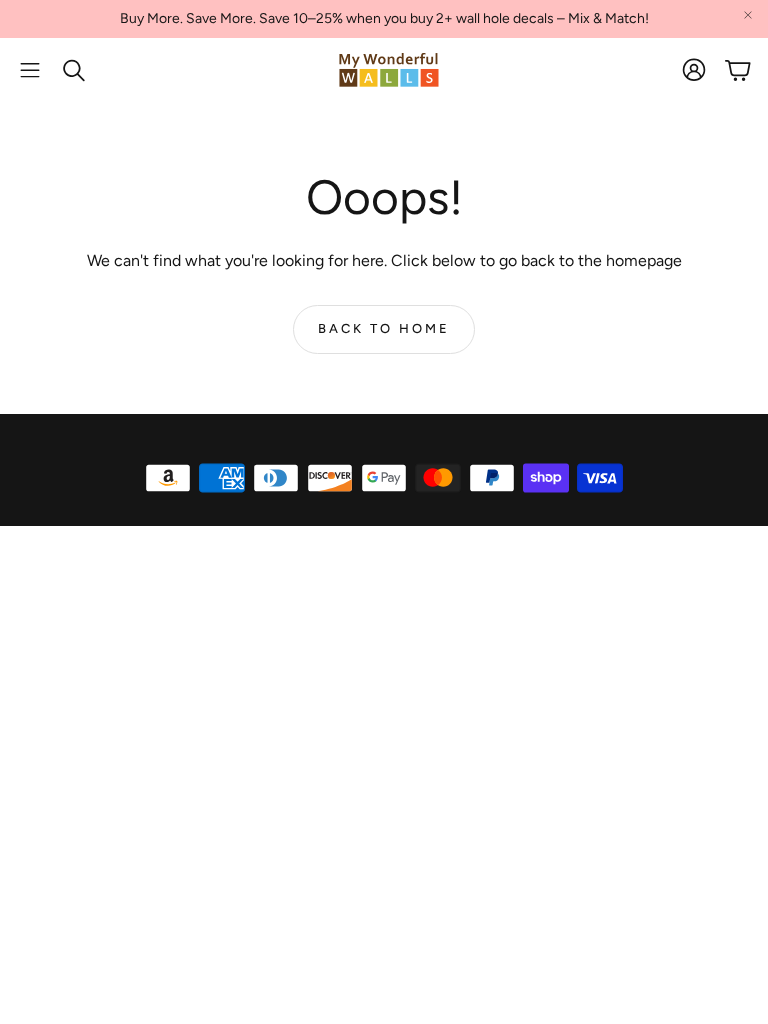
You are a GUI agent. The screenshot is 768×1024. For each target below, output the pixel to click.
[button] (30, 70)
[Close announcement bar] (748, 15)
